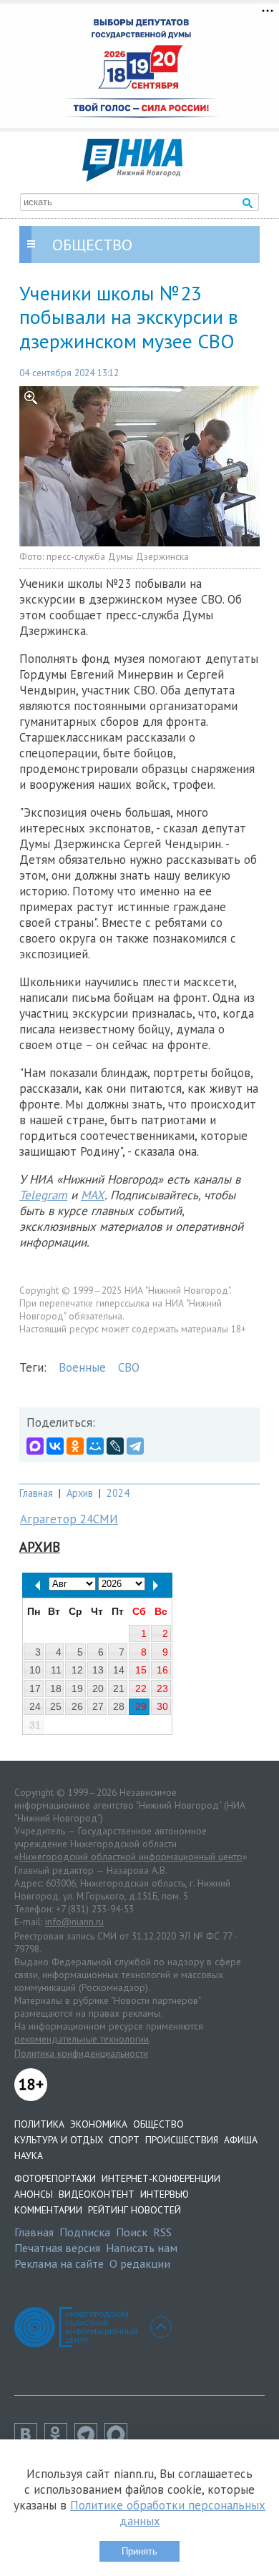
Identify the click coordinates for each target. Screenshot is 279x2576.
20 (98, 1688)
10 (35, 1670)
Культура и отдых (59, 2140)
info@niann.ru (74, 1922)
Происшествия (182, 2140)
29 (141, 1706)
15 (141, 1670)
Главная (36, 1493)
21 (119, 1688)
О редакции (140, 2263)
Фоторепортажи (55, 2178)
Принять (139, 2551)
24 (35, 1706)
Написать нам (142, 2248)
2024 (118, 1493)
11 (56, 1670)
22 (141, 1688)
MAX (93, 1195)
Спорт (124, 2140)
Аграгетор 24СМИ (69, 1519)
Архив (80, 1493)
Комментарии (48, 2210)
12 (77, 1670)
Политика (39, 2124)
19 (77, 1688)
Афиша (241, 2140)
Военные (82, 1367)
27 (98, 1706)
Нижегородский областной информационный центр (131, 1857)
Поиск (132, 2232)
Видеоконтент (97, 2194)
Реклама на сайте (59, 2263)
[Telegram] (135, 1446)
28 (119, 1706)
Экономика (99, 2124)
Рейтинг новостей (134, 2210)
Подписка (85, 2232)
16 (162, 1670)
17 (35, 1688)
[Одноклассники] (75, 1446)
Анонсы (34, 2194)
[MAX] (35, 1446)
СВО (129, 1367)
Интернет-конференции (161, 2178)
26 (77, 1706)
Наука (29, 2155)
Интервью (165, 2194)
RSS (162, 2232)
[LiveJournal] (115, 1446)
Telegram (43, 1195)
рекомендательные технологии (82, 2039)
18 (56, 1688)
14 (119, 1670)
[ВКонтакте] (55, 1446)
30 (162, 1706)
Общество (158, 2124)
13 (98, 1670)
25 (56, 1706)
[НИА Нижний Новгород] (132, 177)
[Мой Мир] (95, 1446)
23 (162, 1688)
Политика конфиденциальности (81, 2053)
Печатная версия (57, 2248)
